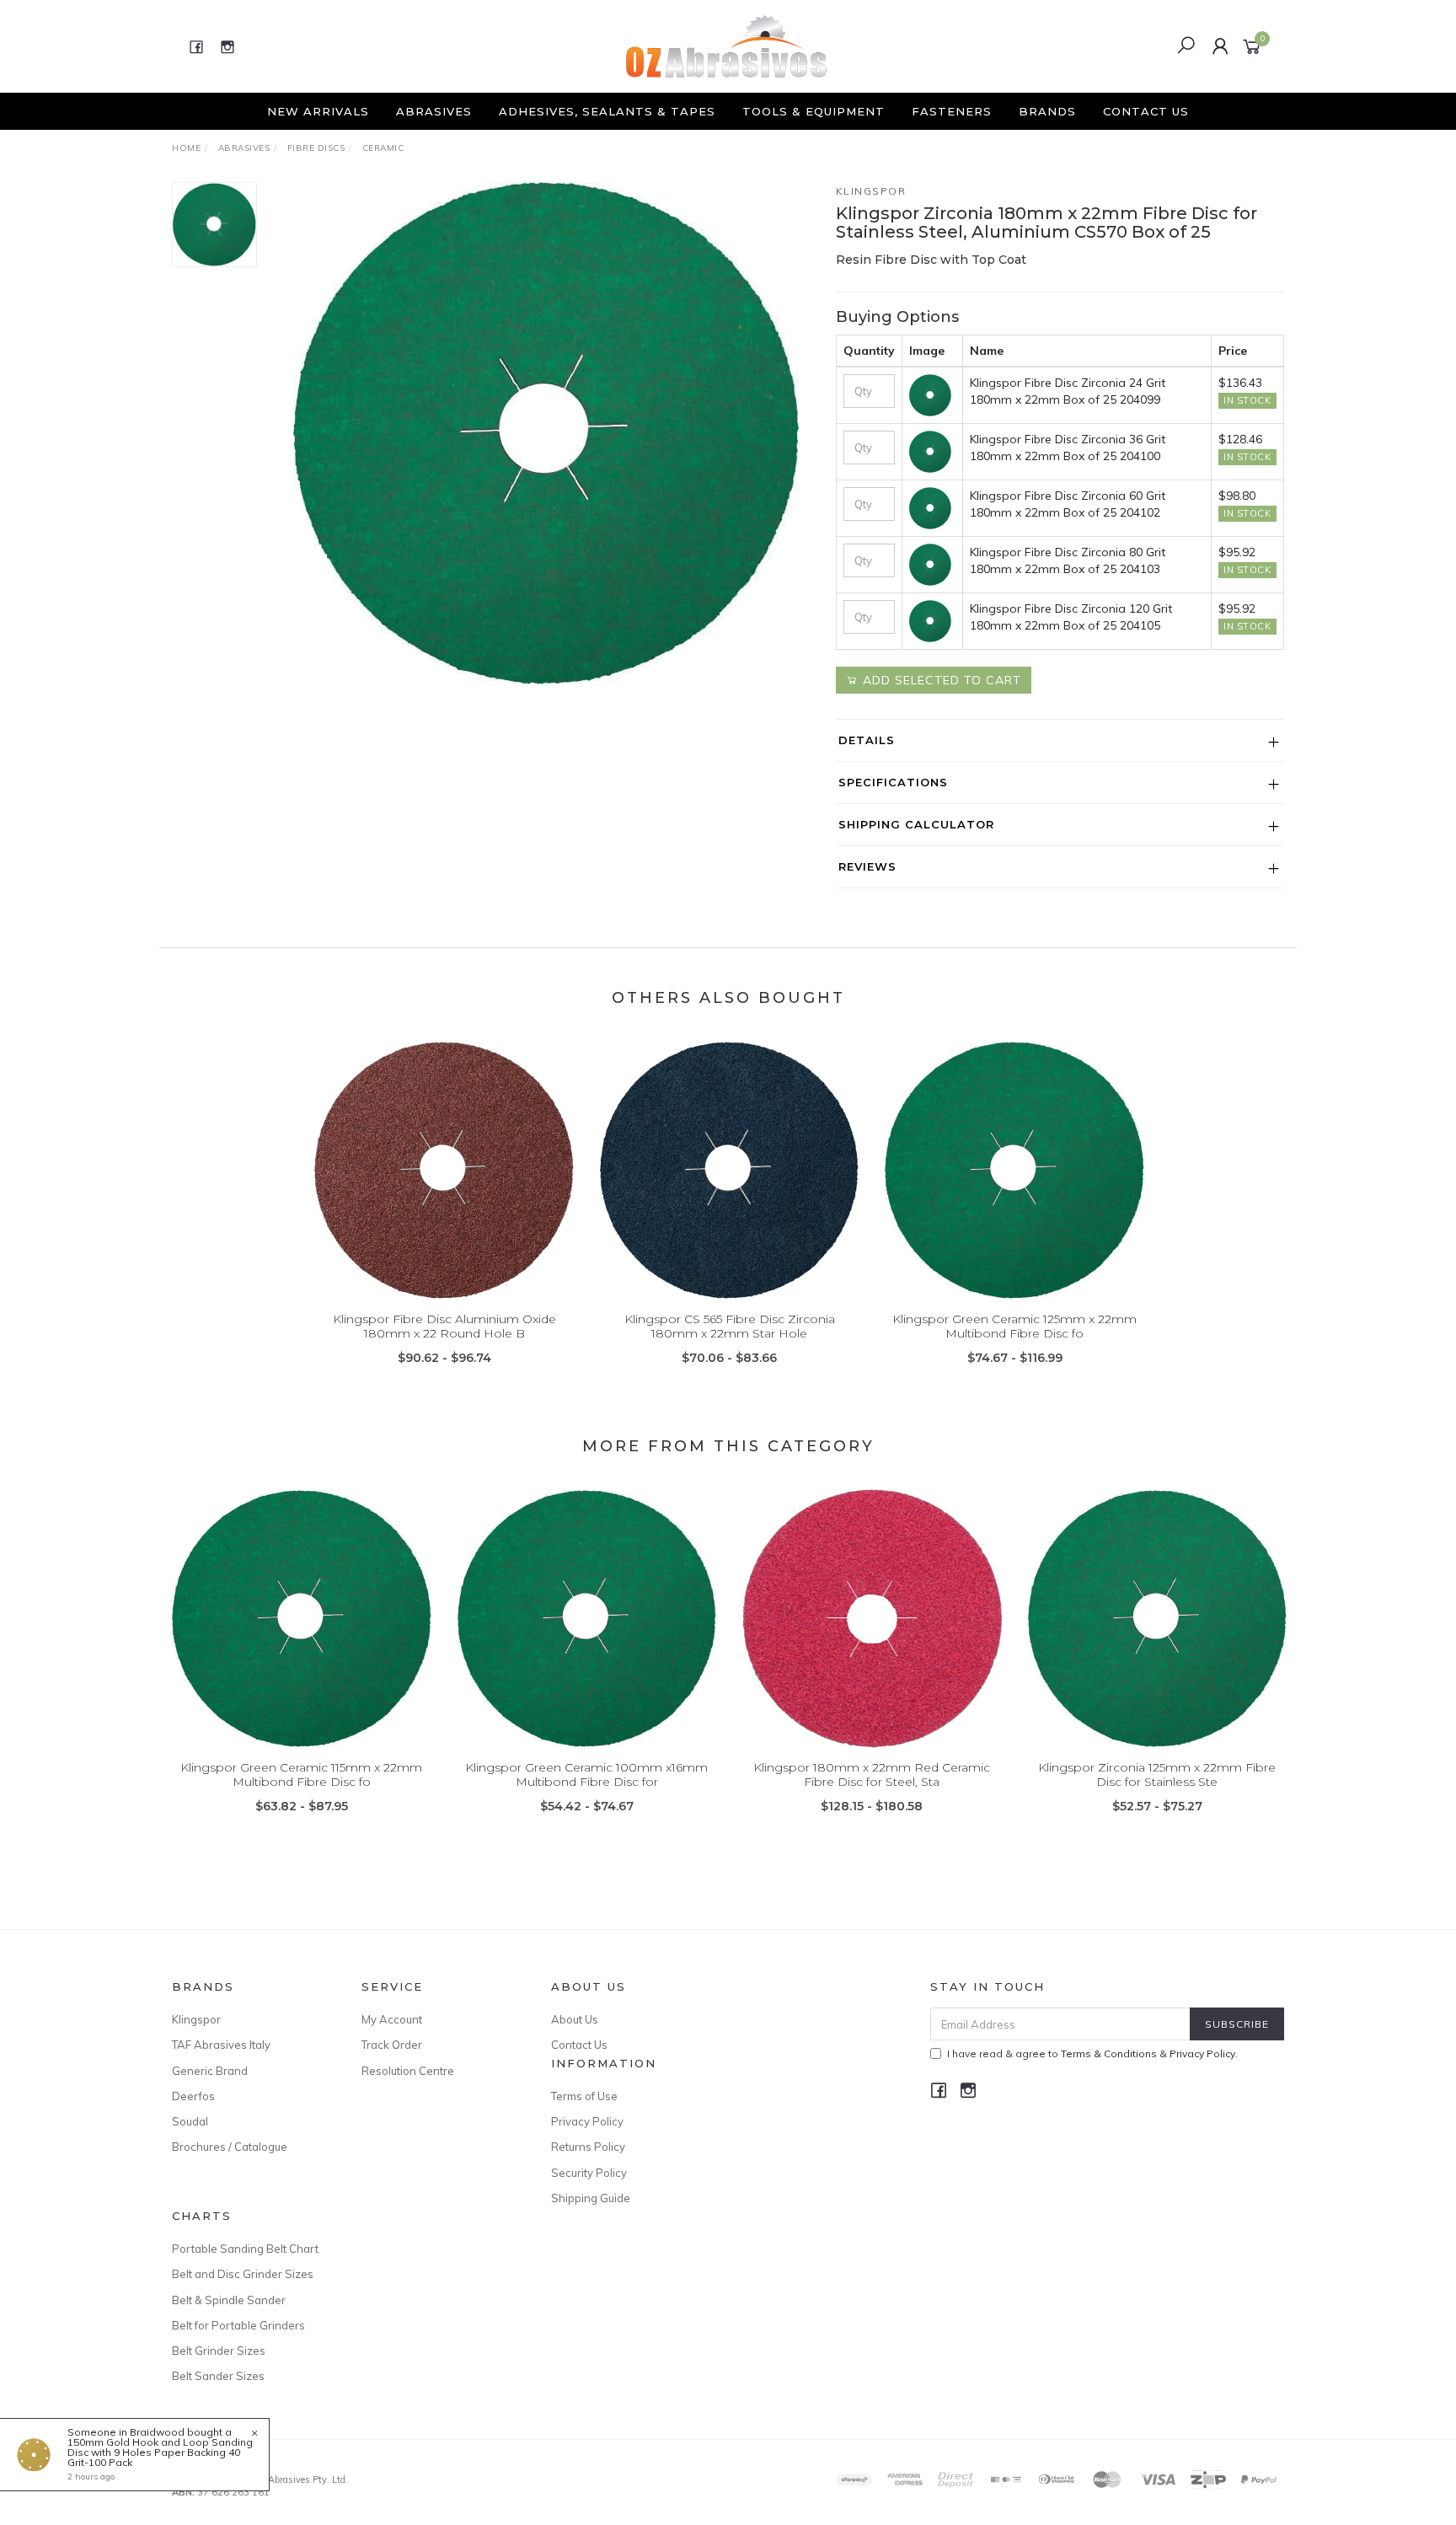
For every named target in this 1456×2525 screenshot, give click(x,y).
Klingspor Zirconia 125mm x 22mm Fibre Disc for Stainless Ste (1157, 1774)
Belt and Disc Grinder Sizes (243, 2274)
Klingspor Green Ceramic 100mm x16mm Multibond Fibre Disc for (586, 1774)
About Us (575, 2019)
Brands (1047, 111)
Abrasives (434, 111)
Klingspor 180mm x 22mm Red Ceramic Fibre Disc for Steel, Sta (872, 1774)
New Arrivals (318, 111)
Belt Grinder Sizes (219, 2351)
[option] (546, 433)
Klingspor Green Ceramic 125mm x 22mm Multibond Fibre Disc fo (1014, 1326)
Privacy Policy (587, 2121)
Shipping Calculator (916, 824)
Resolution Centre (408, 2071)
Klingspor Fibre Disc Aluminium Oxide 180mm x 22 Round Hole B (444, 1326)
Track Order (392, 2045)
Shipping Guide (591, 2198)
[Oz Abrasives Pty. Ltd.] (726, 46)
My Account (392, 2019)
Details (867, 740)
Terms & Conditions (1109, 2053)
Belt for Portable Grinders (238, 2325)
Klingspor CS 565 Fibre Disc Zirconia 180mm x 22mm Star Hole (730, 1326)
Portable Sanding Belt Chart (245, 2249)
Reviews (867, 866)
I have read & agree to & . (1092, 2053)
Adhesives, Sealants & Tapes (607, 111)
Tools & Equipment (814, 111)
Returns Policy (588, 2147)
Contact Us (1146, 111)
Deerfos (193, 2096)
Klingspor (871, 191)
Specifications (893, 782)
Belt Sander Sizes (218, 2376)
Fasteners (952, 111)
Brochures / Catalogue (230, 2147)
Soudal (190, 2121)
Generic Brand (210, 2071)
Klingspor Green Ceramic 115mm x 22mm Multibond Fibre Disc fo (301, 1774)
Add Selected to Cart (940, 680)
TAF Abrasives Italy (221, 2045)
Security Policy (589, 2173)
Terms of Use (584, 2096)
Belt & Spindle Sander (229, 2300)
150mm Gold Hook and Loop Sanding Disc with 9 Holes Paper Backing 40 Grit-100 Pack (160, 2452)
